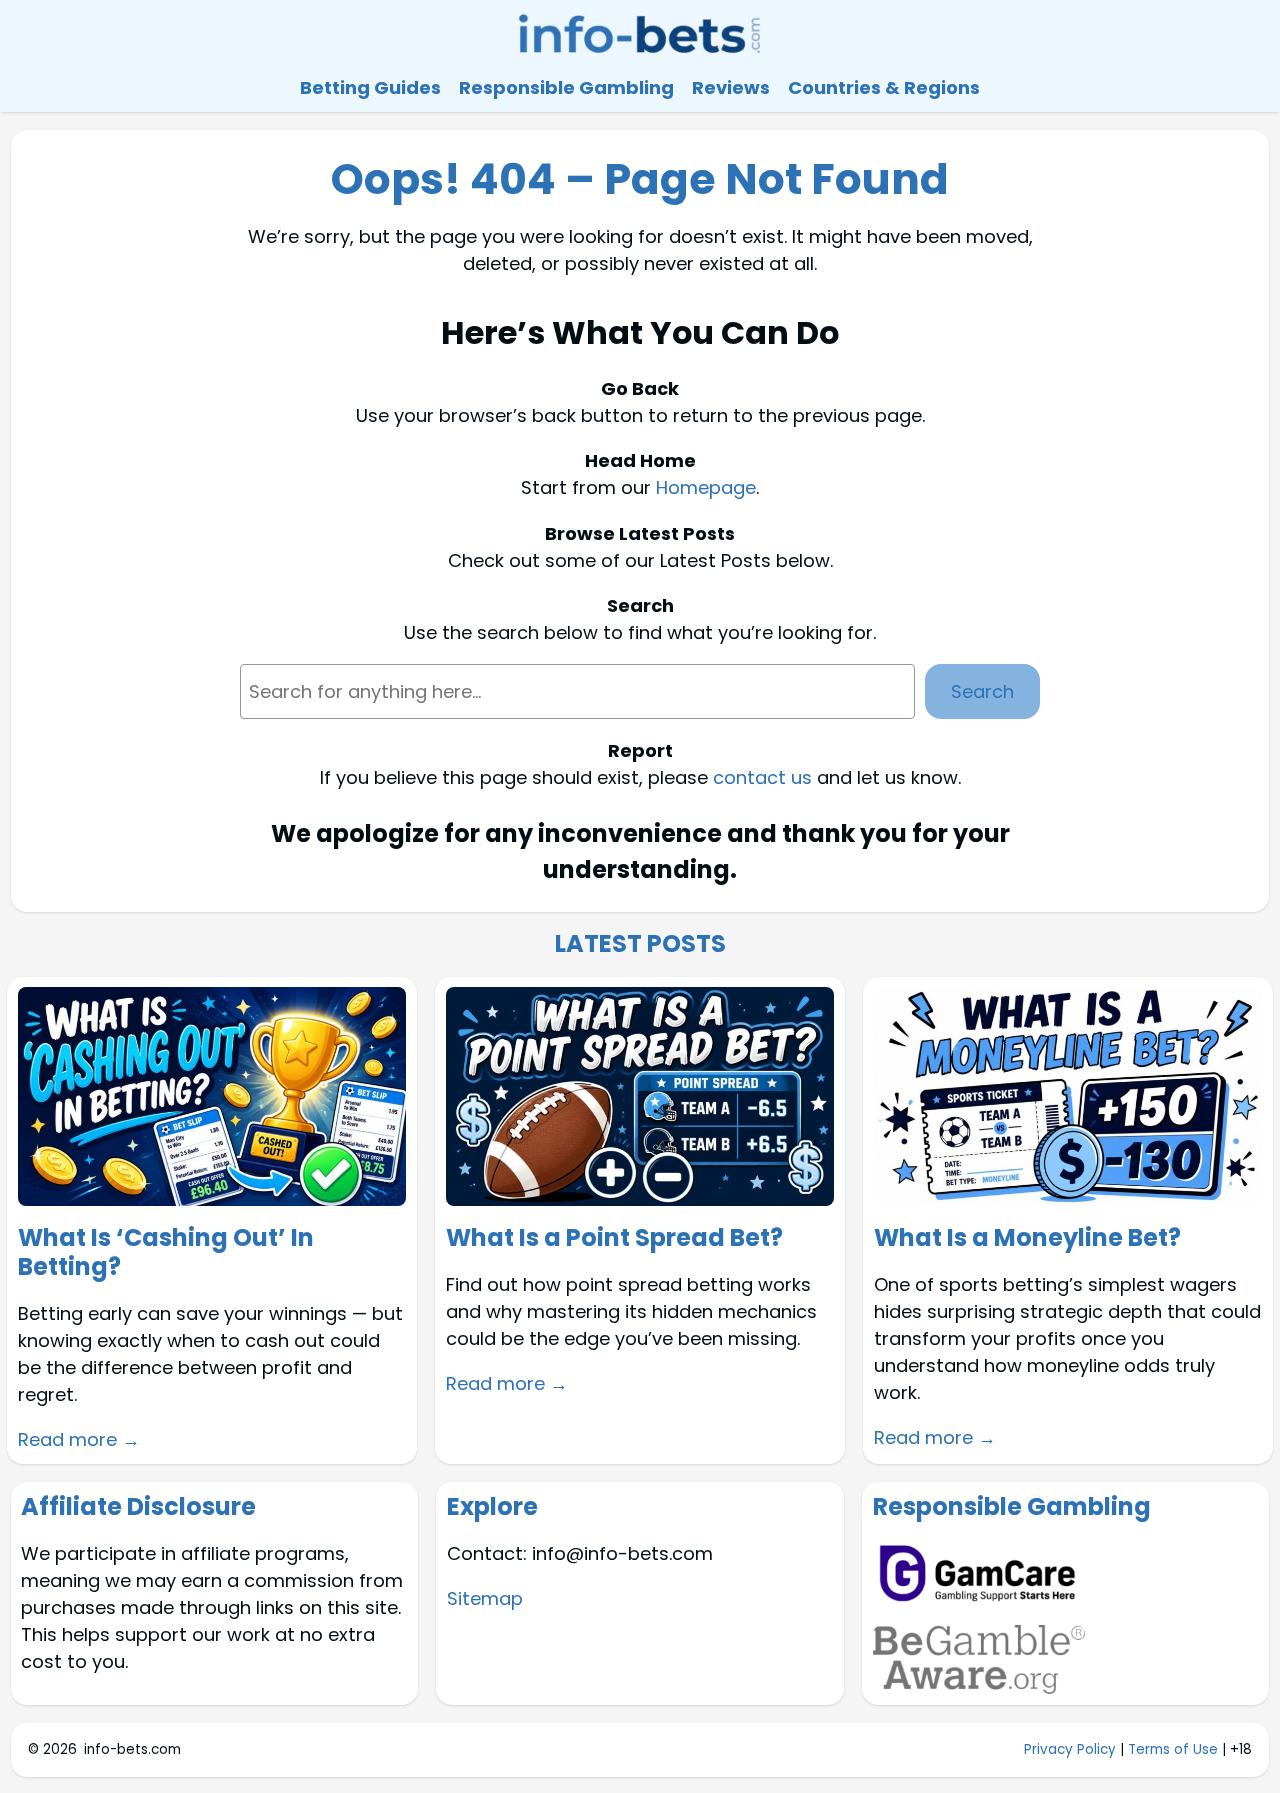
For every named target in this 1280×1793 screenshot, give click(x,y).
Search (982, 691)
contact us (762, 777)
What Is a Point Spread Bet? (614, 1238)
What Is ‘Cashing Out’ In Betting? (166, 1253)
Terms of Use (1173, 1749)
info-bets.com (132, 1749)
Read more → (79, 1439)
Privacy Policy (1070, 1749)
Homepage (706, 487)
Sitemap (485, 1598)
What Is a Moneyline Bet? (1027, 1238)
